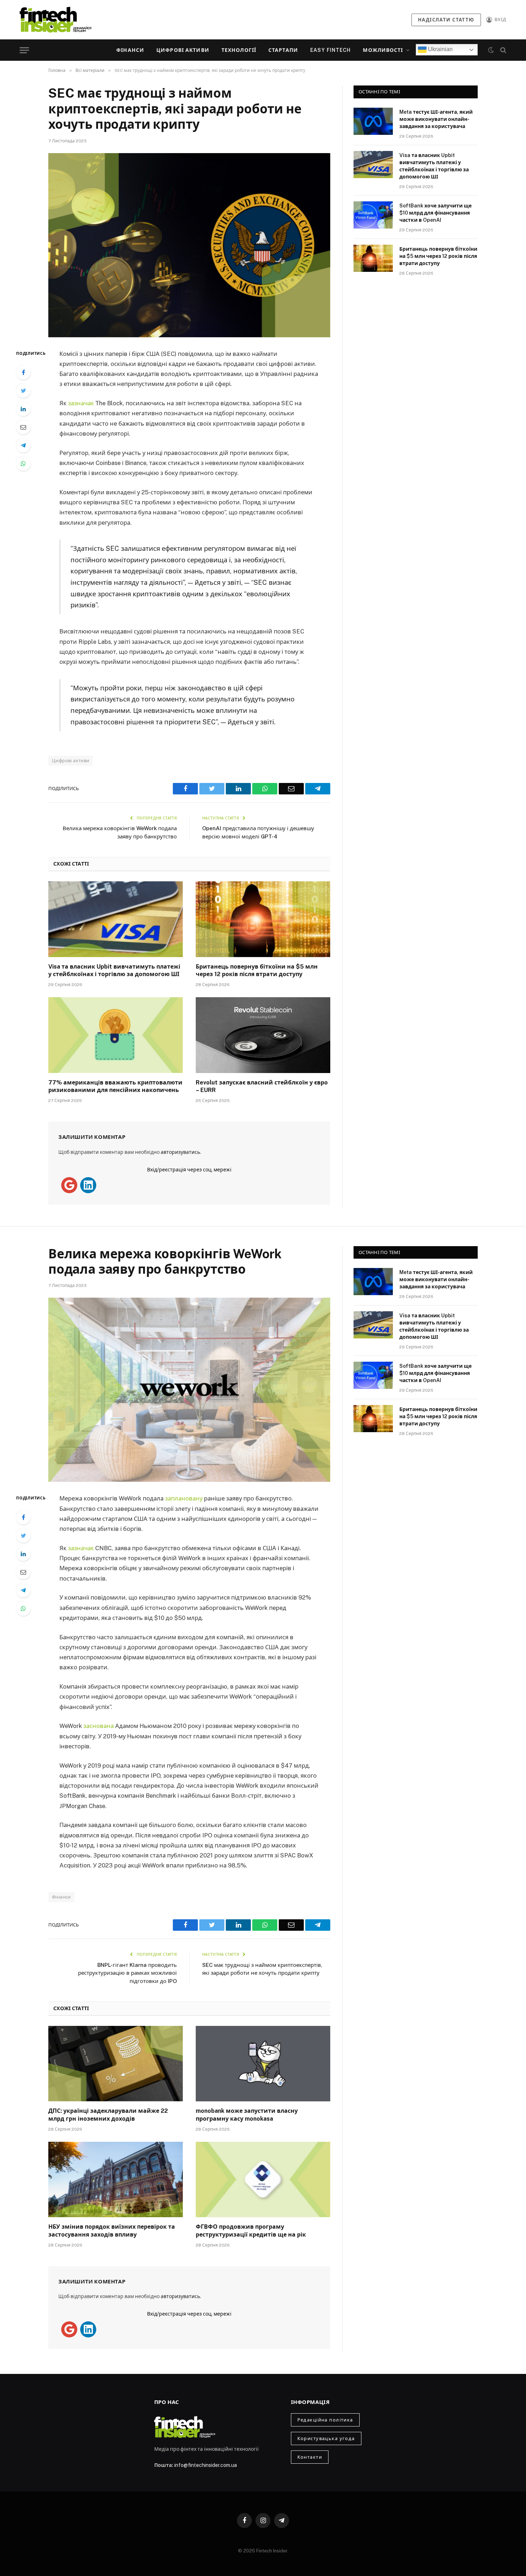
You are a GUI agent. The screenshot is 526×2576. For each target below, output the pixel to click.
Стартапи (283, 50)
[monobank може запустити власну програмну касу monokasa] (263, 2064)
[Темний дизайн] (491, 50)
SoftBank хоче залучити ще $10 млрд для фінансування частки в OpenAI (435, 213)
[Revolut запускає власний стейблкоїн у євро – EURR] (263, 1035)
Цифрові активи (183, 50)
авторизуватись (180, 1152)
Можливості (383, 50)
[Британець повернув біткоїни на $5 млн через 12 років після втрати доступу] (263, 919)
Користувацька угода (326, 2438)
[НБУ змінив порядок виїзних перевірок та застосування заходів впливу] (116, 2180)
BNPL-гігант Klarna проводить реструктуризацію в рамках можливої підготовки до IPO (127, 1973)
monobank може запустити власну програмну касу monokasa (247, 2115)
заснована (99, 1726)
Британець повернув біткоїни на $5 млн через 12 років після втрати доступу (257, 971)
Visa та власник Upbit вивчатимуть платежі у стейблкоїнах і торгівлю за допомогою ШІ (114, 971)
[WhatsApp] (23, 464)
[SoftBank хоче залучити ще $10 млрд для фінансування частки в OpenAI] (373, 215)
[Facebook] (23, 372)
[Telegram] (23, 445)
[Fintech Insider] (55, 19)
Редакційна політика (325, 2420)
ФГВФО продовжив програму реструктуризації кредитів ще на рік (251, 2231)
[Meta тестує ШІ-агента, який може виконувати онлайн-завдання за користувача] (373, 121)
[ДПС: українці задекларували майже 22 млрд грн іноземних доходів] (116, 2064)
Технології (239, 50)
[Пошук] (503, 50)
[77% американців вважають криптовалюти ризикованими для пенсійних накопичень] (116, 1035)
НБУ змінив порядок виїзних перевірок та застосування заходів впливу (112, 2231)
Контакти (310, 2457)
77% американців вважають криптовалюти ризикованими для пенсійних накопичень (115, 1086)
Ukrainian (440, 49)
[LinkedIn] (23, 409)
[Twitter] (23, 391)
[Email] (23, 427)
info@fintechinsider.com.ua (206, 2465)
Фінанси (130, 50)
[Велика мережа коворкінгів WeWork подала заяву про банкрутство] (189, 1390)
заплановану (184, 1498)
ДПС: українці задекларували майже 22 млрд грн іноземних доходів (108, 2115)
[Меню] (24, 50)
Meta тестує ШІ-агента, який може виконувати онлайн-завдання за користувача (436, 119)
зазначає (81, 403)
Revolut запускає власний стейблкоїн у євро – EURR (262, 1086)
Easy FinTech (330, 50)
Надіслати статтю (446, 20)
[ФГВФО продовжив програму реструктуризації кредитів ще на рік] (263, 2180)
